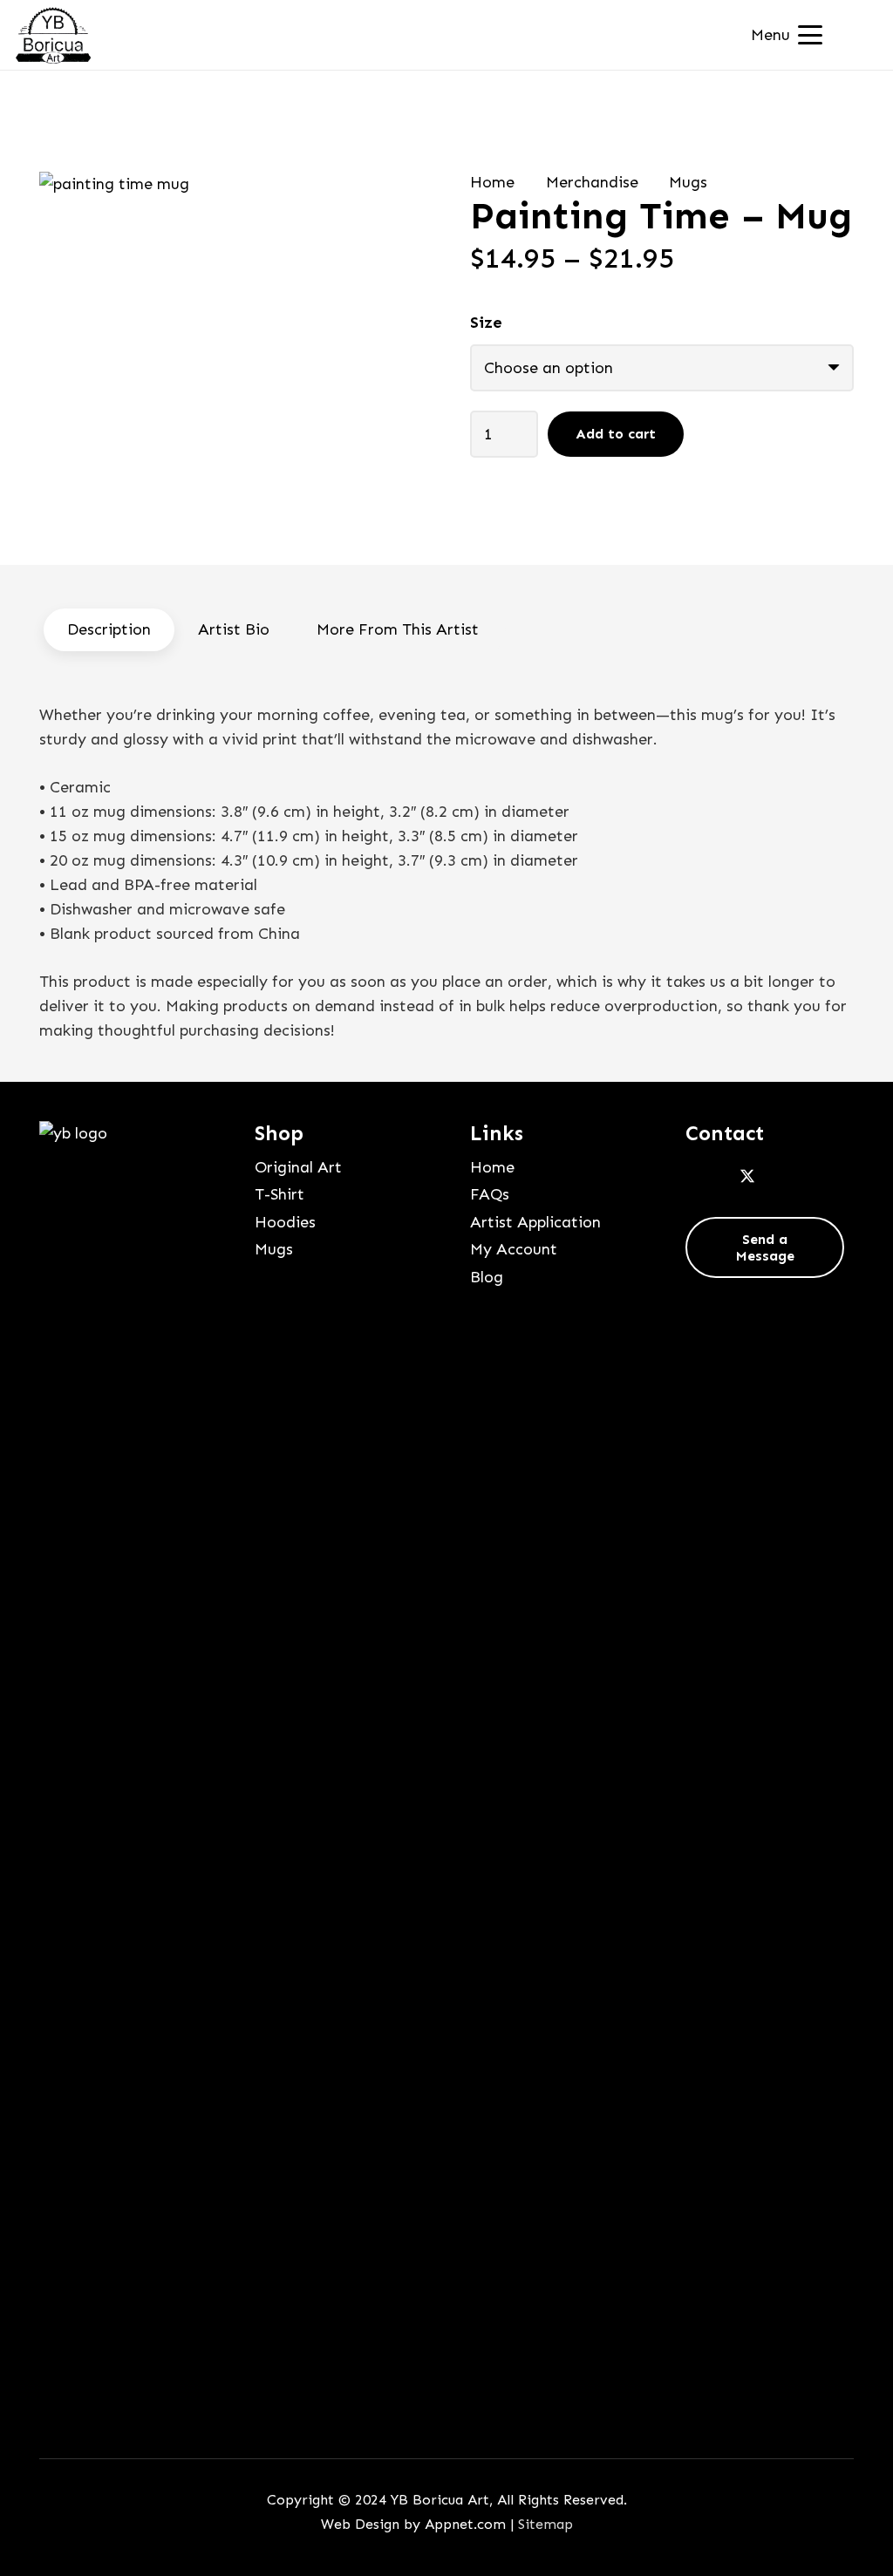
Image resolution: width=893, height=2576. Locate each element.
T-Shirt (279, 1194)
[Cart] (856, 35)
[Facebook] (705, 1177)
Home (492, 182)
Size (486, 323)
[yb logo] (53, 35)
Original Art (298, 1167)
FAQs (490, 1194)
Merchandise (592, 182)
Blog (487, 1277)
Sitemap (545, 2524)
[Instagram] (790, 1177)
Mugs (688, 182)
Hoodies (285, 1222)
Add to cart (616, 434)
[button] (787, 35)
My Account (514, 1249)
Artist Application (535, 1222)
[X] (748, 1177)
